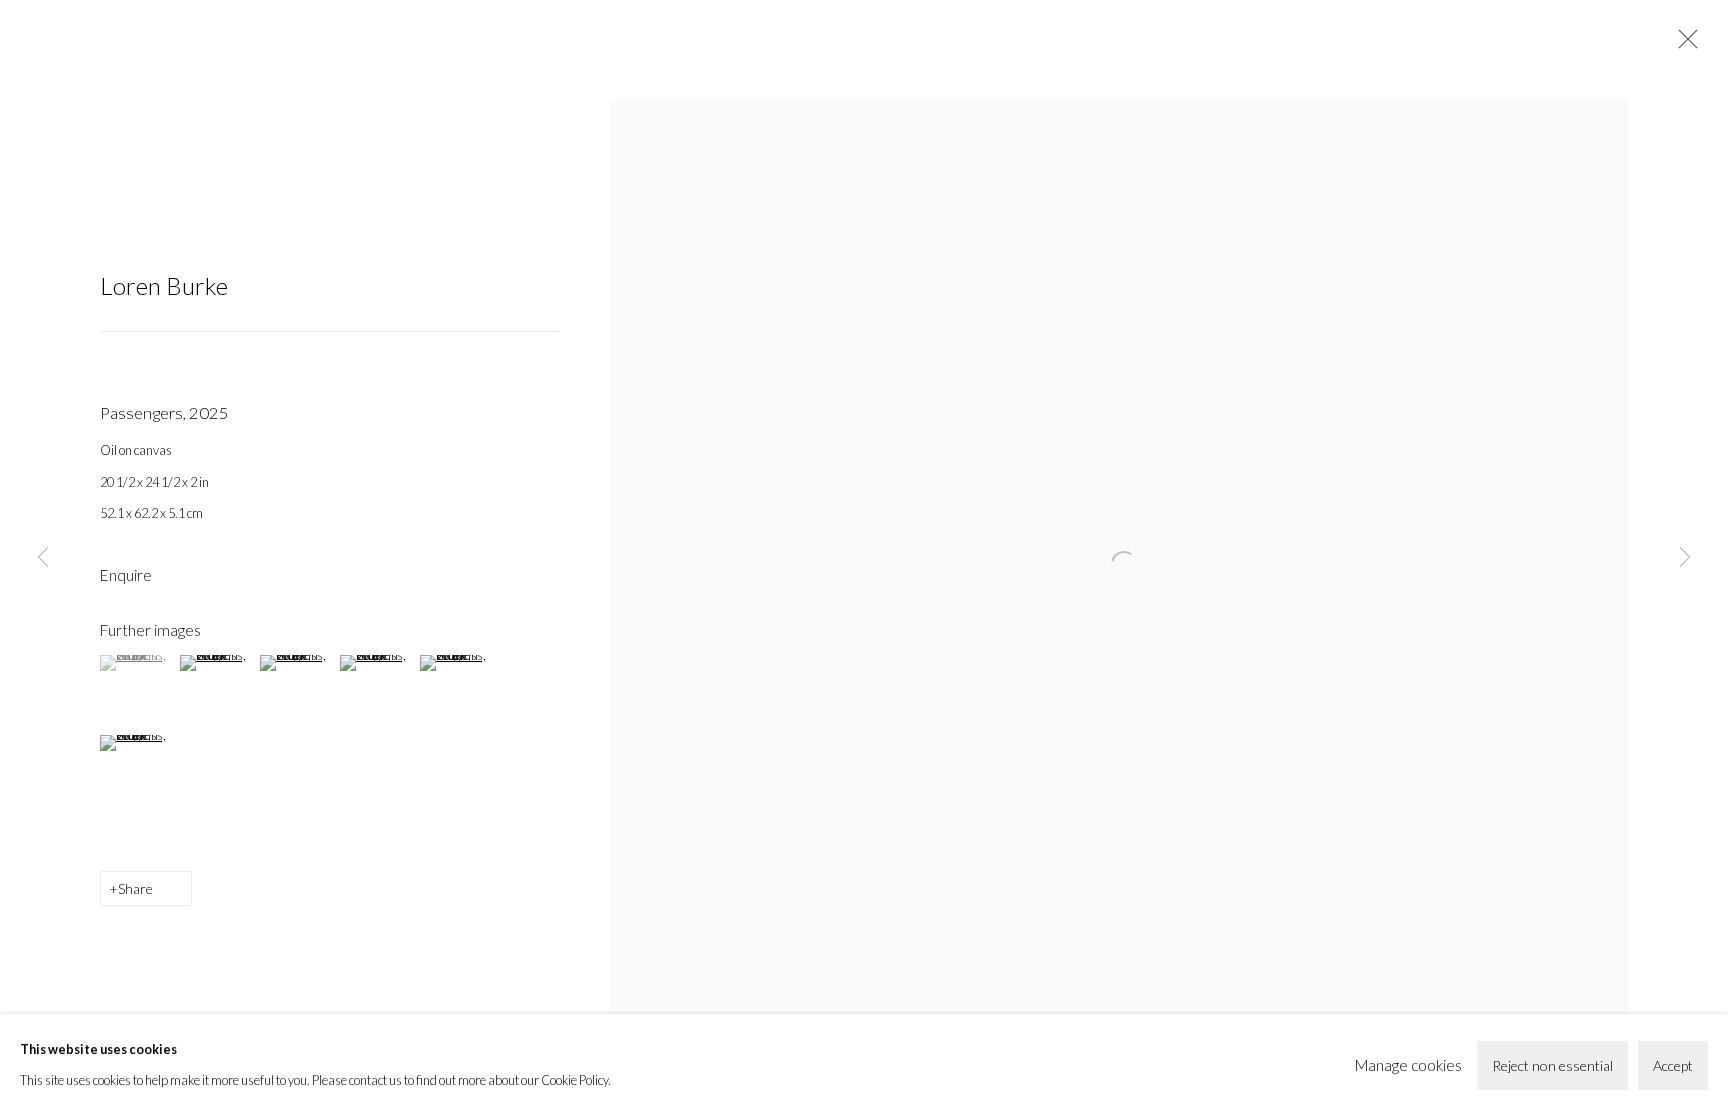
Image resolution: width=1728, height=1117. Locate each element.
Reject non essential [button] (1552, 1065)
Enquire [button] (126, 575)
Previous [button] (43, 559)
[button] (137, 663)
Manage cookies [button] (1408, 1065)
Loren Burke (164, 285)
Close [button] (1683, 45)
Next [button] (1685, 559)
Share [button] (135, 888)
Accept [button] (1673, 1065)
